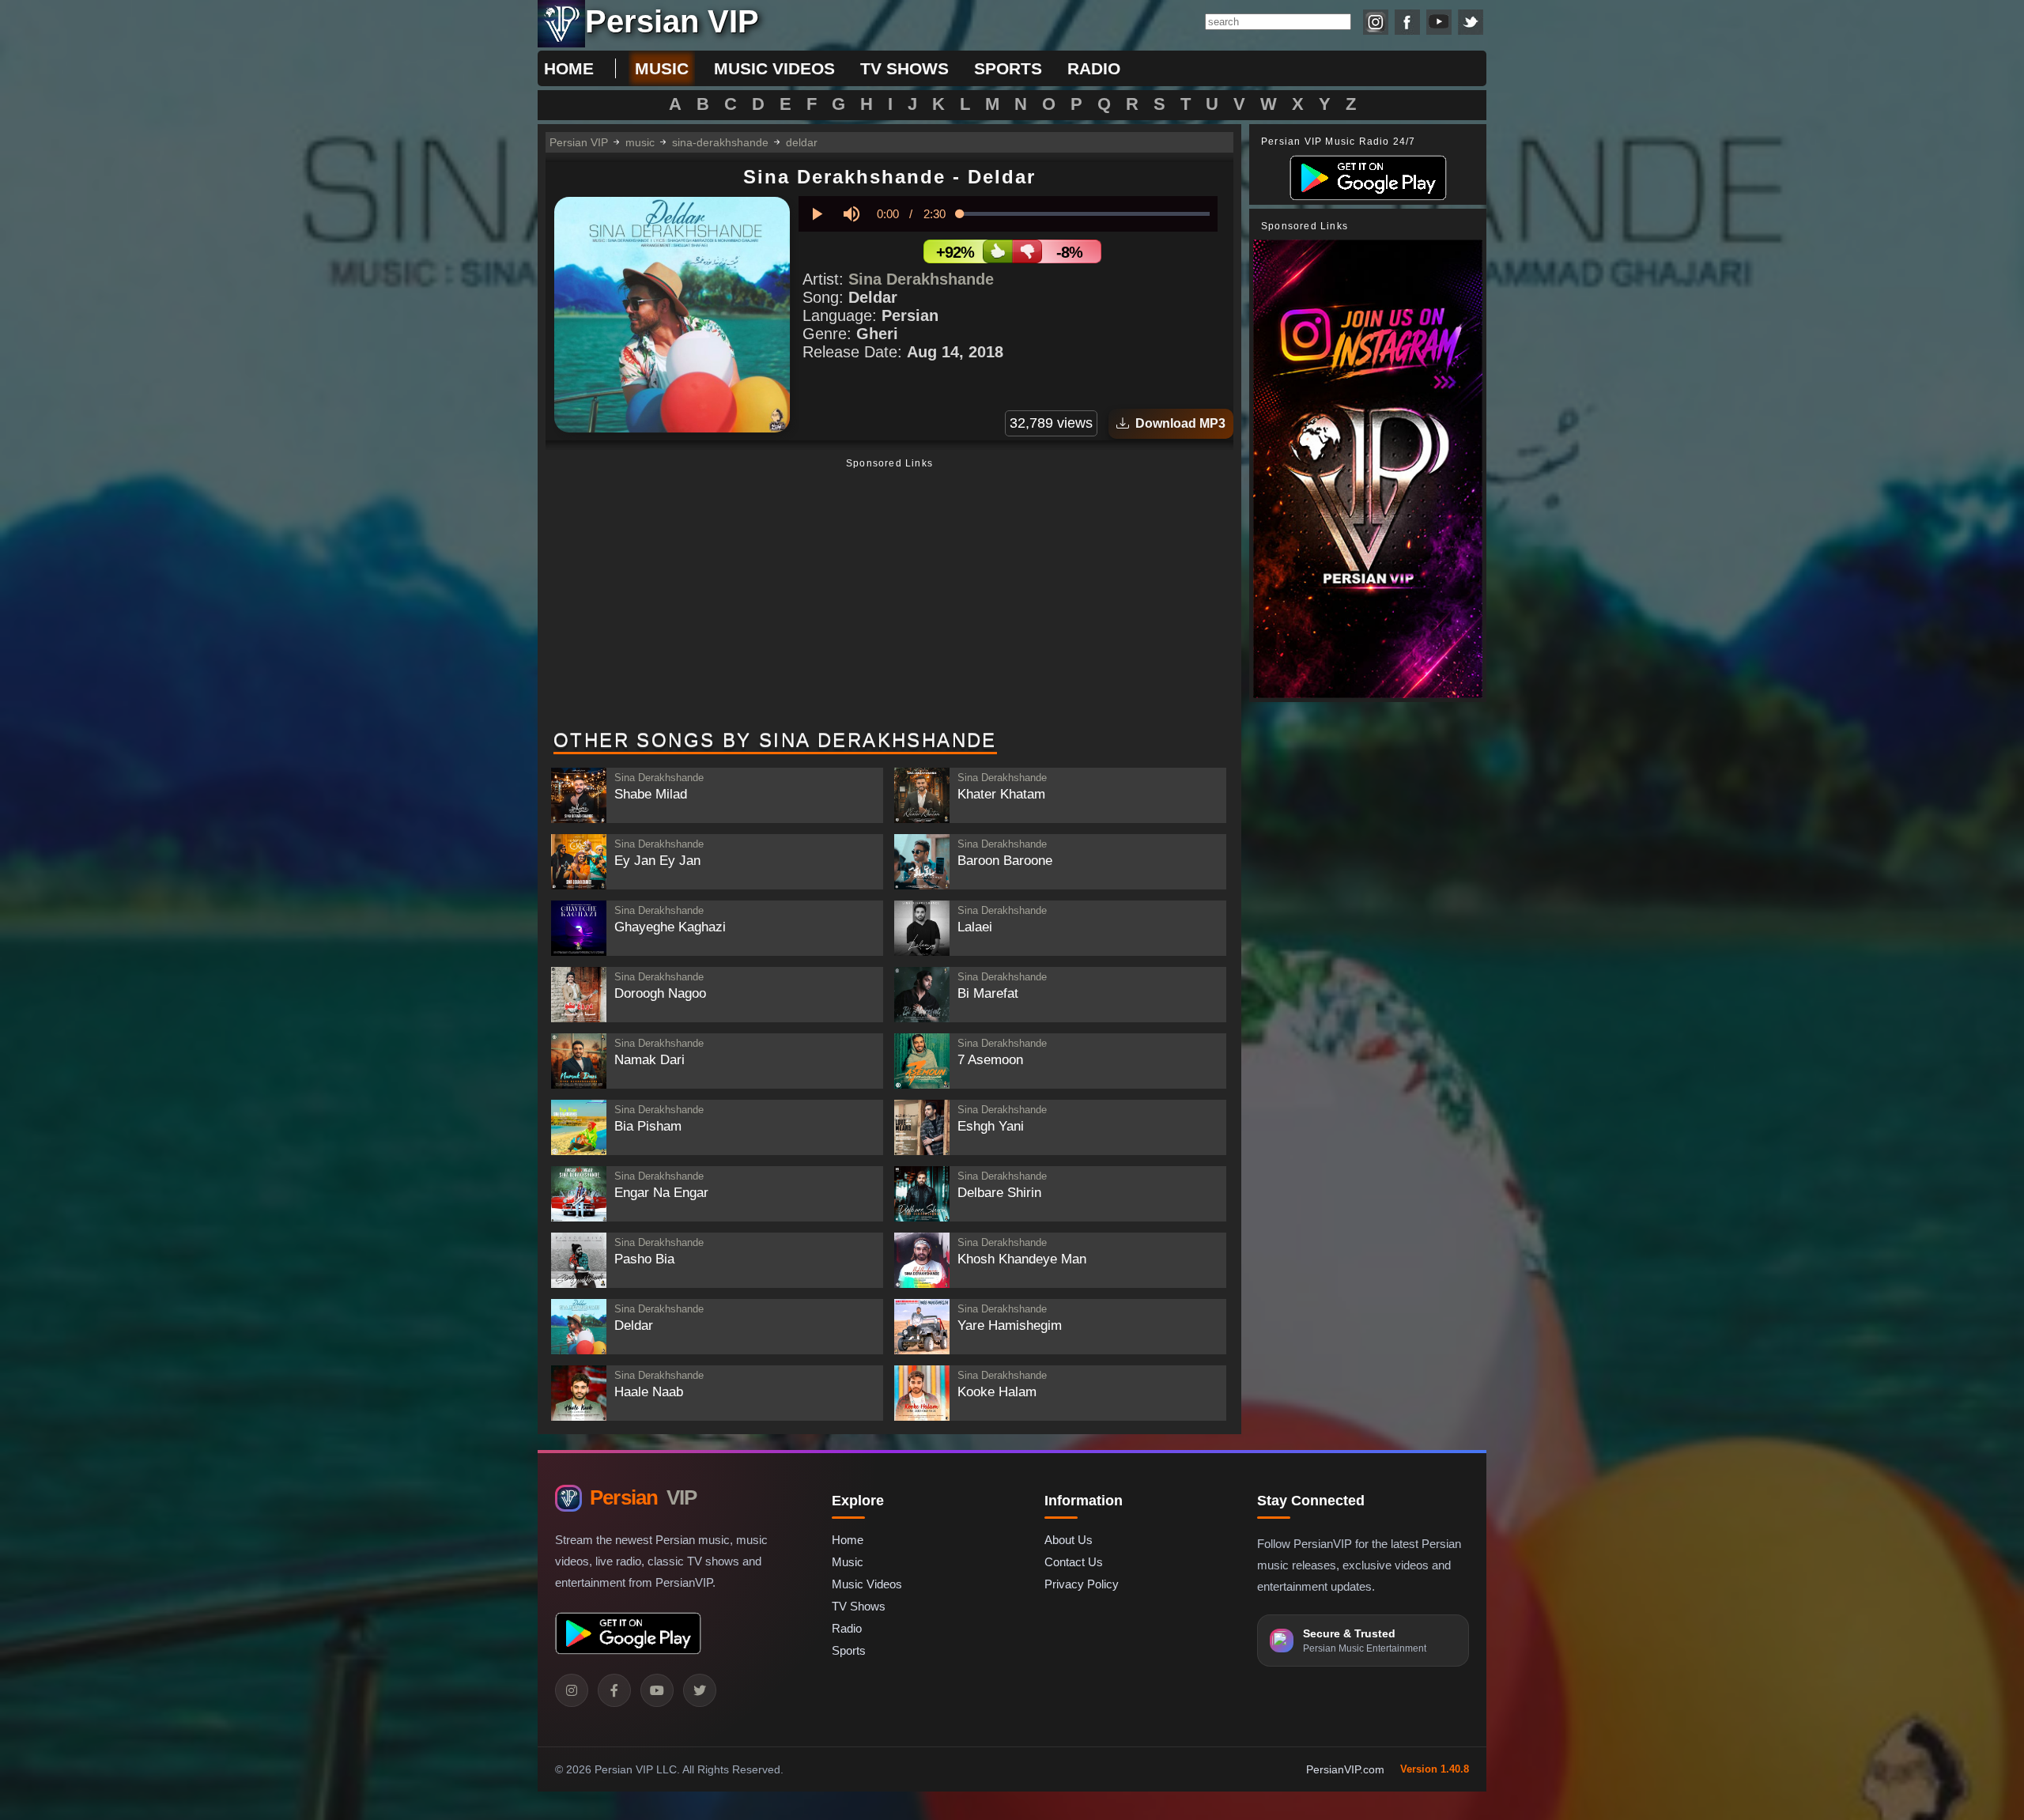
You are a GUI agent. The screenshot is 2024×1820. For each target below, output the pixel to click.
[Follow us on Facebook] (1407, 22)
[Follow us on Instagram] (1376, 22)
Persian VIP (579, 142)
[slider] (1085, 214)
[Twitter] (700, 1690)
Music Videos (867, 1584)
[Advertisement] (889, 595)
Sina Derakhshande (921, 279)
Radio (847, 1628)
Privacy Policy (1082, 1584)
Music (848, 1562)
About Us (1069, 1540)
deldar (802, 142)
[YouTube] (657, 1690)
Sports (849, 1650)
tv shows (904, 68)
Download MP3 (1177, 423)
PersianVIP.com (1345, 1769)
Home (569, 68)
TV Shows (859, 1606)
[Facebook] (614, 1690)
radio (1094, 68)
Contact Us (1074, 1562)
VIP (643, 1497)
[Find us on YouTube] (1439, 22)
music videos (774, 68)
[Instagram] (572, 1690)
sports (1008, 68)
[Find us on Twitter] (1471, 22)
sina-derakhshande (720, 142)
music (662, 68)
